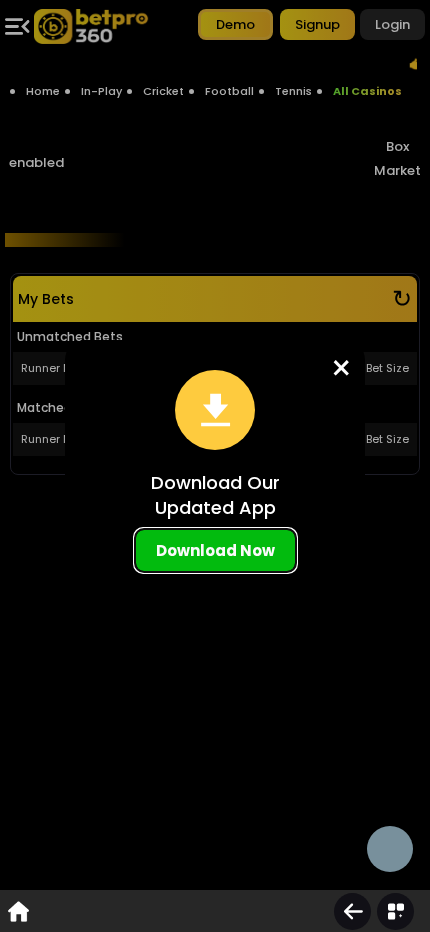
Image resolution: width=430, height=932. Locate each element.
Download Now (215, 550)
